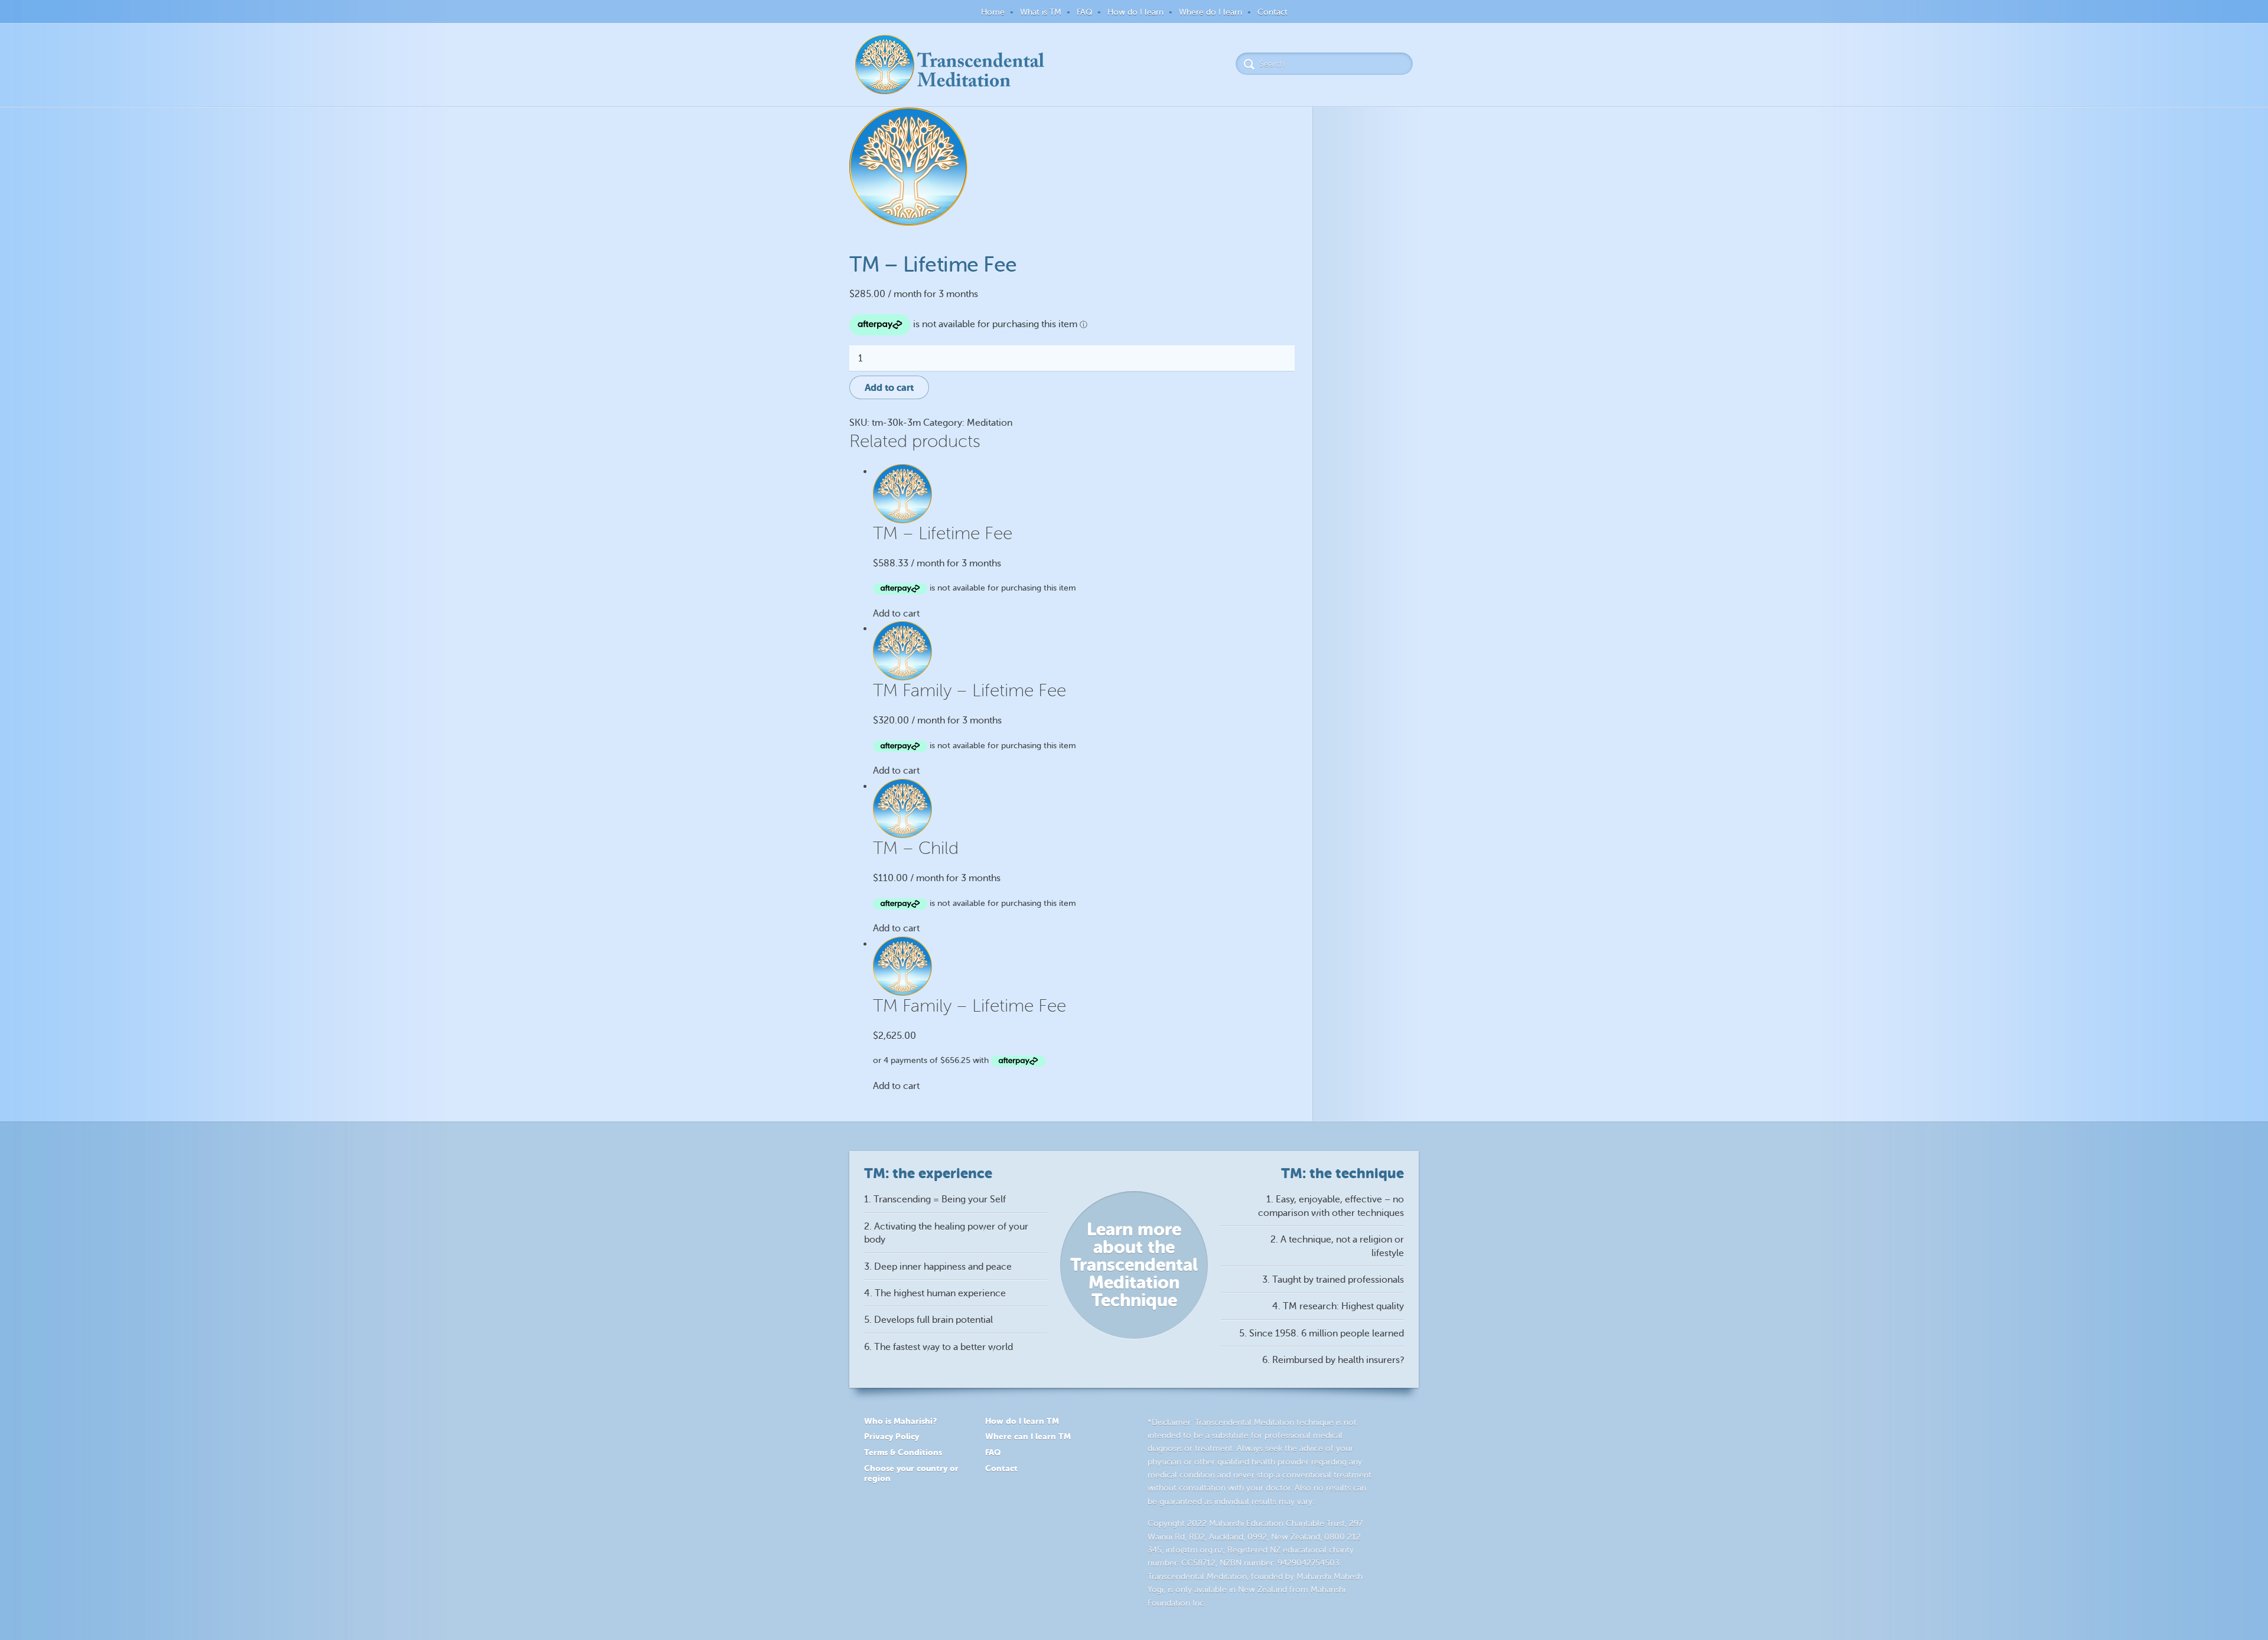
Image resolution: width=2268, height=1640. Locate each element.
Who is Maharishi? (900, 1421)
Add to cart (889, 388)
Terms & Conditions (903, 1452)
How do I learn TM (1022, 1421)
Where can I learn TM (1028, 1436)
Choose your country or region (911, 1473)
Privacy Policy (892, 1436)
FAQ (1084, 12)
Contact (1273, 12)
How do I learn (1135, 12)
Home (993, 12)
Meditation (990, 423)
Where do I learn (1210, 12)
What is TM (1041, 12)
